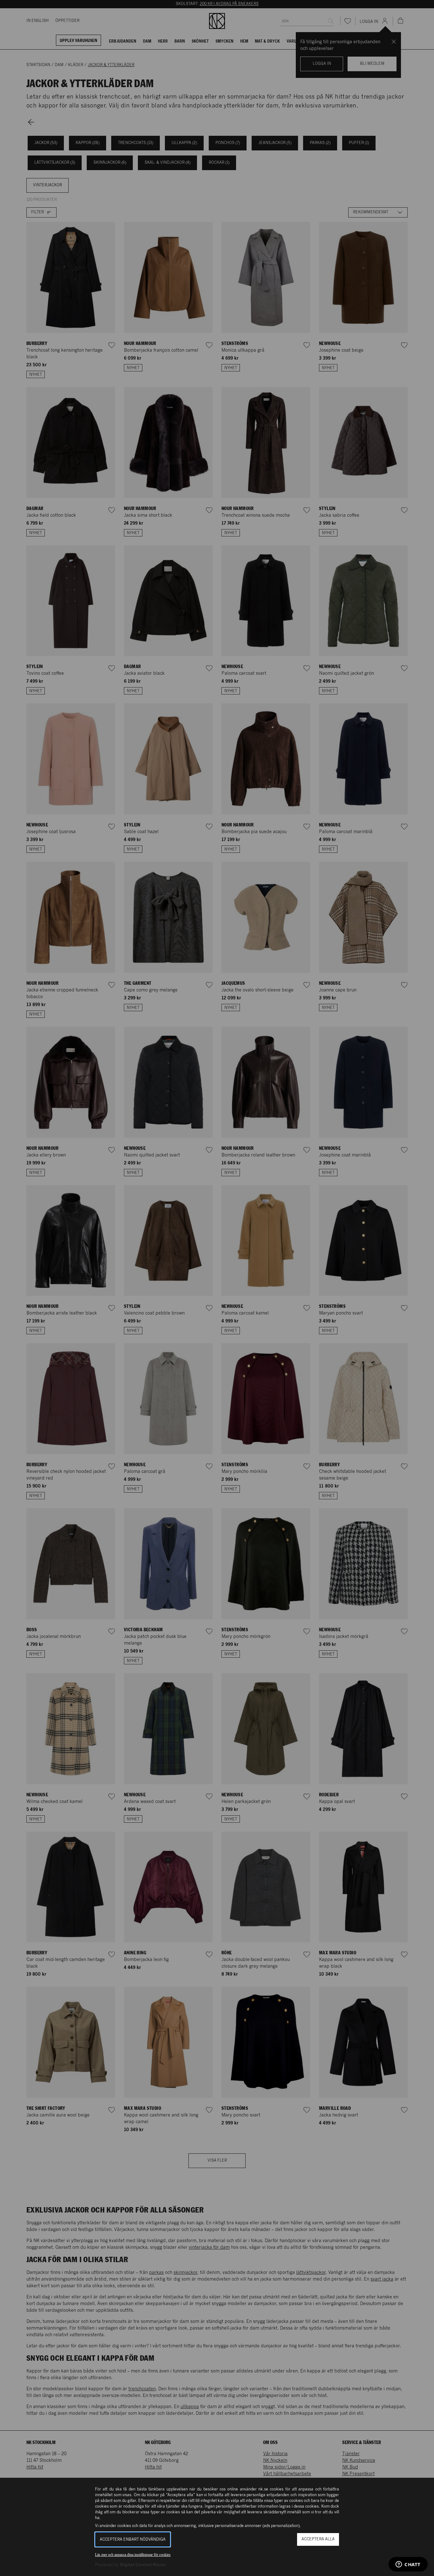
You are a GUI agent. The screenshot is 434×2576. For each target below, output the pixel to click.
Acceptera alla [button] (318, 2539)
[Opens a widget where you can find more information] (408, 2565)
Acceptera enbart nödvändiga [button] (133, 2540)
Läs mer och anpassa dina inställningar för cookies (133, 2555)
